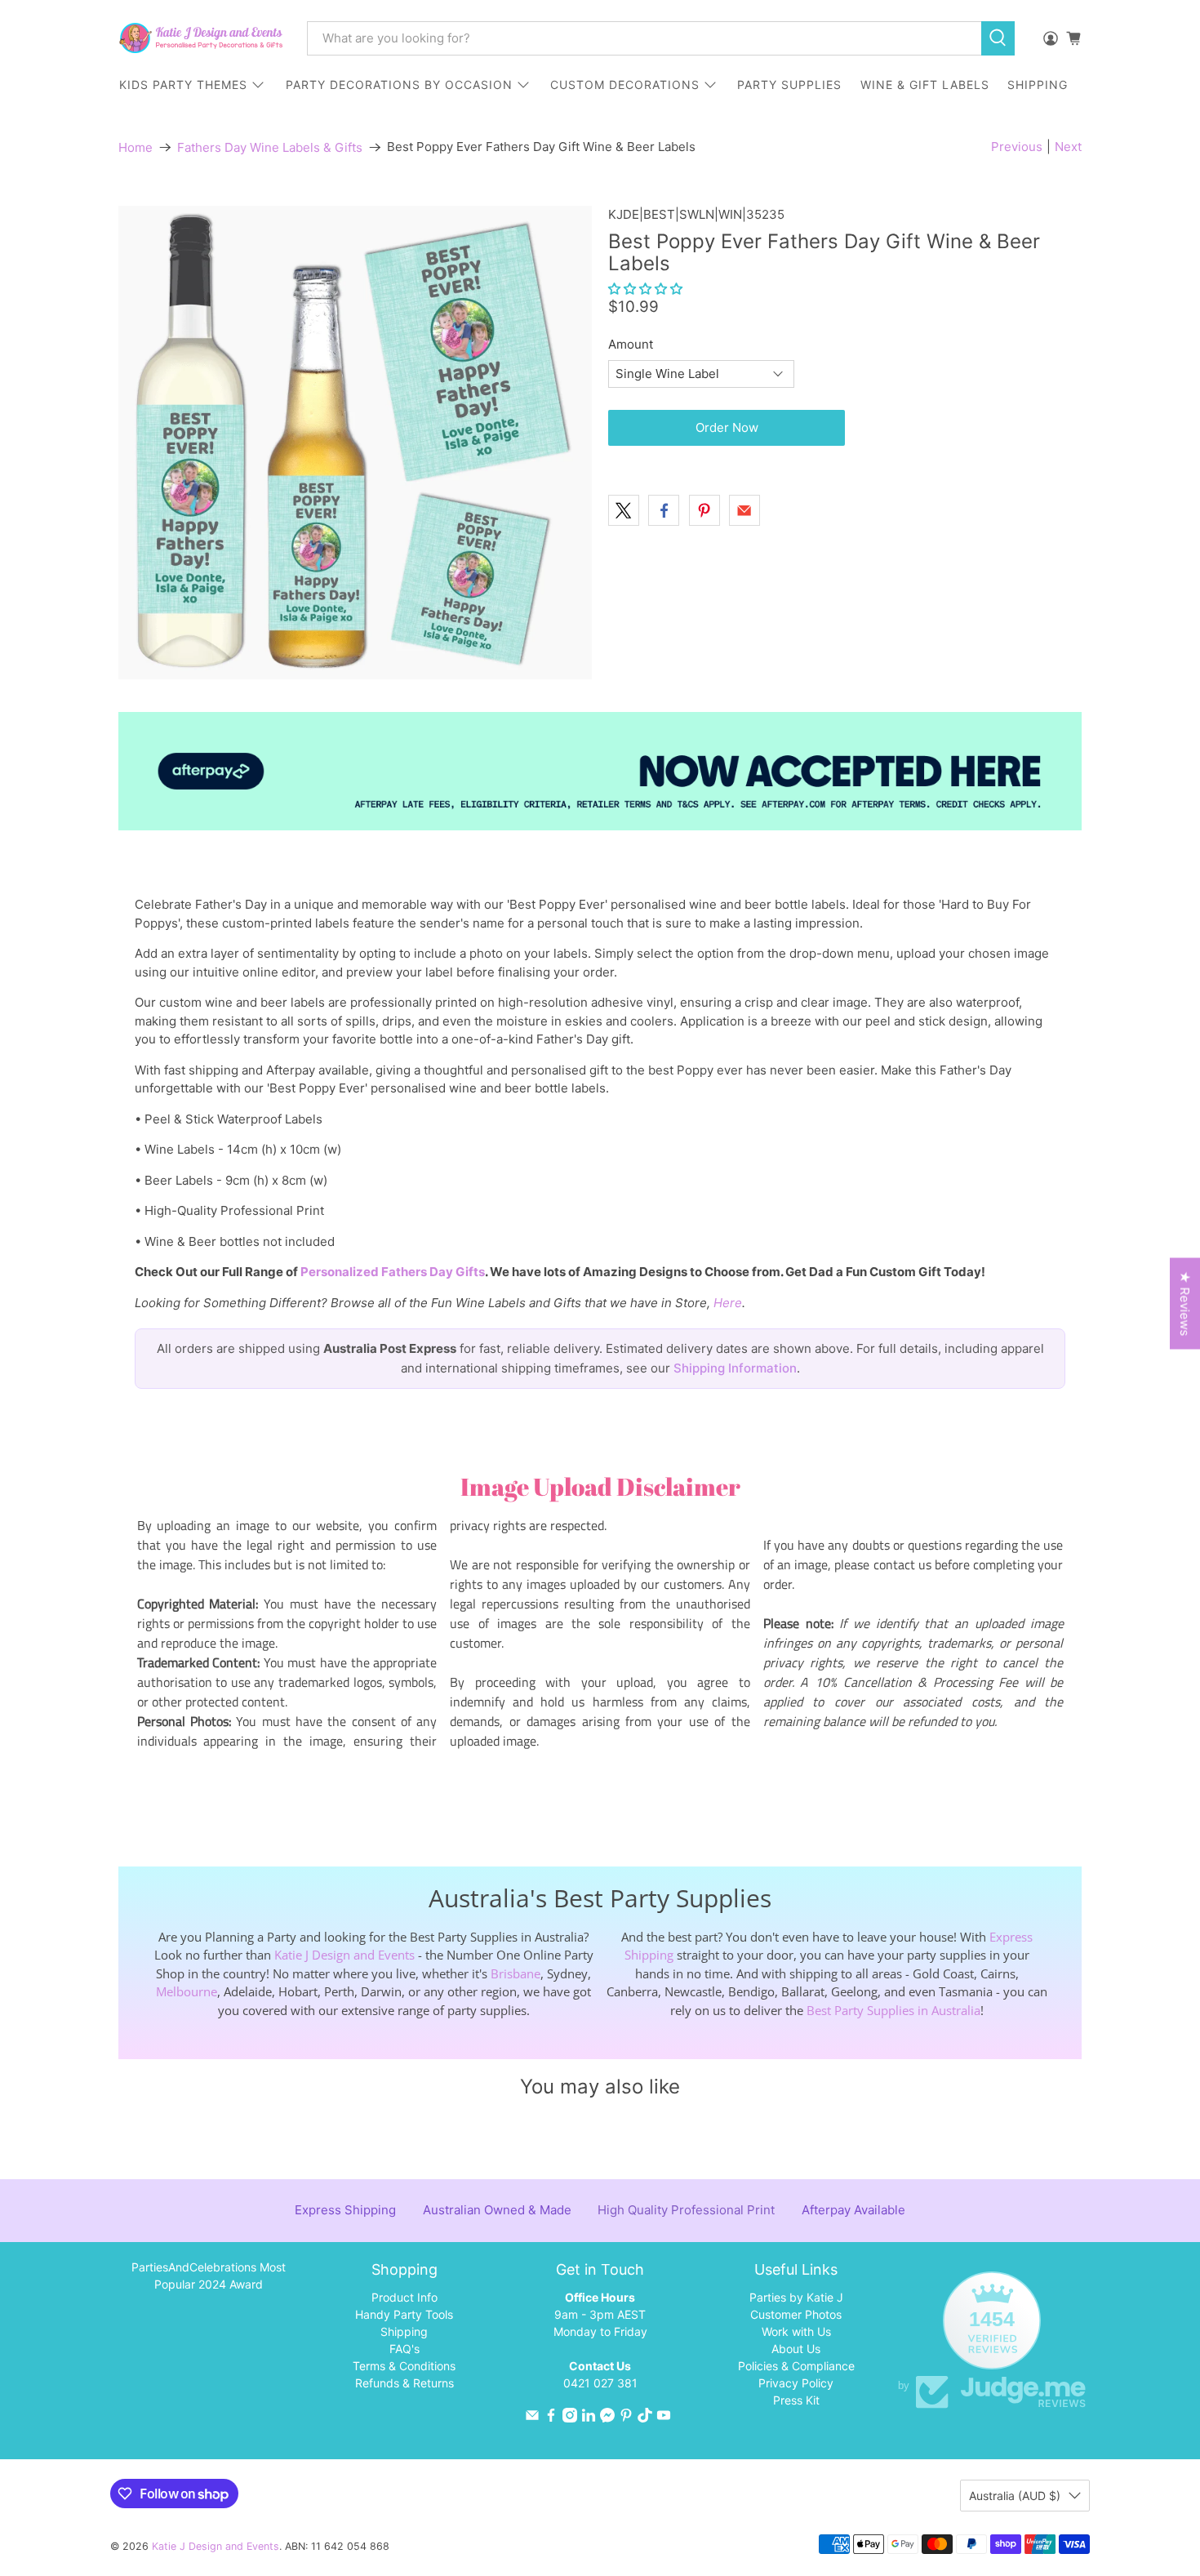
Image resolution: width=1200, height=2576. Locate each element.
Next (1068, 147)
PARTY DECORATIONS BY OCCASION (399, 85)
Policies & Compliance (796, 2366)
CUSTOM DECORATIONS (625, 85)
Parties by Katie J (796, 2297)
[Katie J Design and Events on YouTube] (664, 2418)
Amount (631, 344)
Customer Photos (796, 2314)
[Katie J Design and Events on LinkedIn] (589, 2418)
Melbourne (187, 1991)
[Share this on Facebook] (664, 510)
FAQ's (404, 2349)
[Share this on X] (624, 510)
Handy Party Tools (404, 2314)
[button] (645, 289)
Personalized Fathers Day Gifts (393, 1272)
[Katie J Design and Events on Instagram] (570, 2418)
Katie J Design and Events (344, 1955)
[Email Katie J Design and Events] (532, 2418)
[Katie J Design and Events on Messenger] (607, 2418)
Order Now (727, 427)
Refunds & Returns (404, 2383)
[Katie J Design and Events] (201, 38)
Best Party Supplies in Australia (893, 2010)
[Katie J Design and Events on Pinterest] (626, 2418)
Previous (1017, 147)
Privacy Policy (796, 2383)
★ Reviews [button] (1185, 1303)
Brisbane (516, 1973)
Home (136, 147)
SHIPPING (1038, 85)
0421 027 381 (600, 2383)
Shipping (404, 2331)
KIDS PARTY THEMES (183, 85)
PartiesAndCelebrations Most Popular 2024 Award (209, 2276)
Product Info (404, 2297)
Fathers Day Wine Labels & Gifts (270, 147)
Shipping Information (735, 1368)
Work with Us (796, 2331)
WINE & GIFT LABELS (925, 85)
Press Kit (796, 2400)
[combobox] (644, 38)
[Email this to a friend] (744, 510)
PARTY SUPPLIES (789, 85)
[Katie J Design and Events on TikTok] (645, 2418)
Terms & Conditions (404, 2366)
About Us (796, 2349)
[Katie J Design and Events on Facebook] (551, 2418)
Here (728, 1303)
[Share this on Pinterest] (704, 510)
